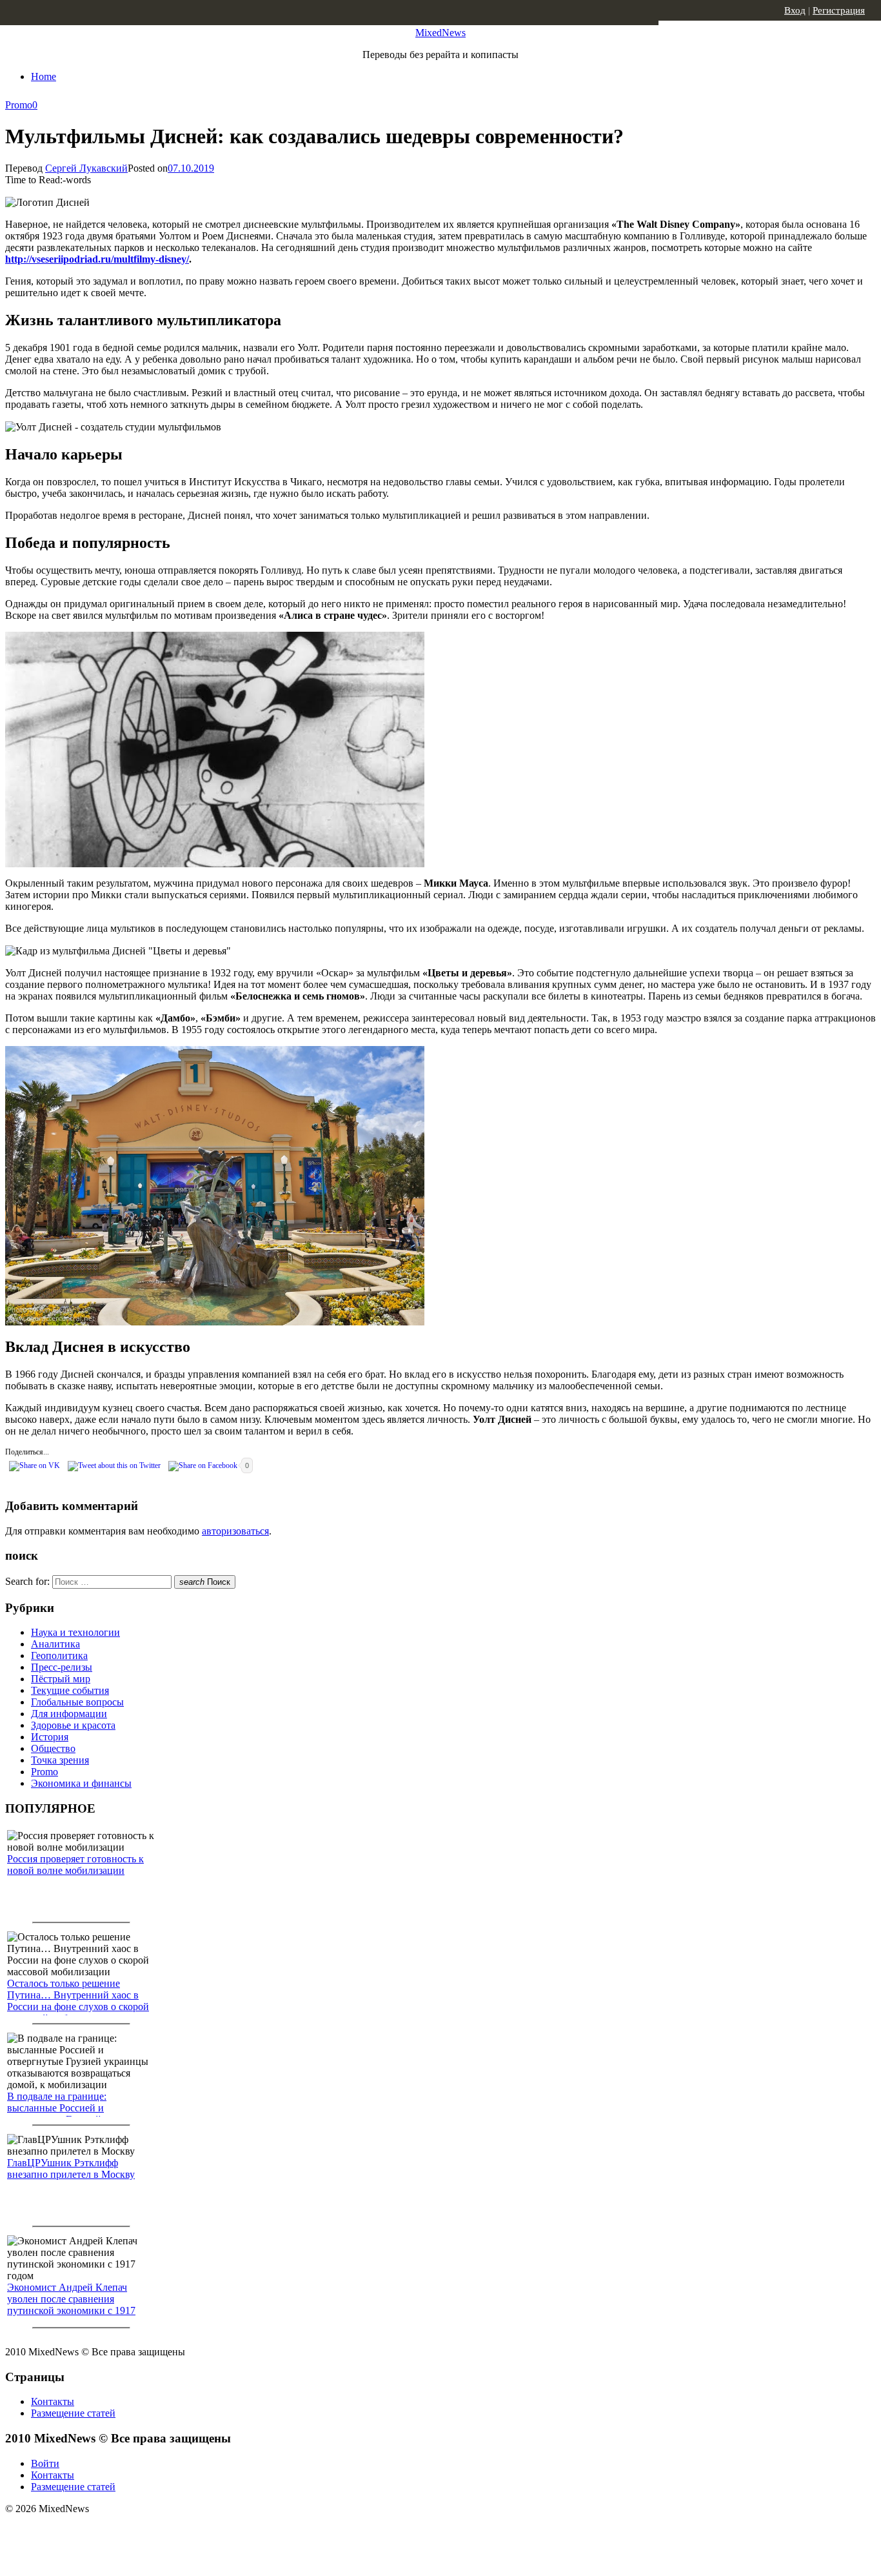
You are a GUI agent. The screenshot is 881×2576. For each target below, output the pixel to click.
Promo (19, 105)
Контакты (53, 2401)
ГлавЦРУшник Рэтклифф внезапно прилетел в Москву (71, 2168)
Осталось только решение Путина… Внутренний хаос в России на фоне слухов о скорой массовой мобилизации (78, 2001)
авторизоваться (235, 1531)
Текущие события (70, 1690)
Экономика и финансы (81, 1783)
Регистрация (839, 10)
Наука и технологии (75, 1632)
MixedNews (440, 33)
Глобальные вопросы (77, 1702)
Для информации (69, 1714)
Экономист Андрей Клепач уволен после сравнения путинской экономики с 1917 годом (71, 2305)
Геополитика (59, 1655)
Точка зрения (60, 1760)
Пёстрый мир (61, 1679)
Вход (795, 10)
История (50, 1737)
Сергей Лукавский (86, 168)
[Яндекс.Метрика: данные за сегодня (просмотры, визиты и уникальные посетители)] (106, 2531)
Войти (45, 2463)
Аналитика (55, 1644)
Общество (53, 1748)
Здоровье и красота (73, 1725)
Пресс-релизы (62, 1667)
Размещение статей (73, 2413)
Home (44, 76)
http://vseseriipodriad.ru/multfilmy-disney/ (97, 259)
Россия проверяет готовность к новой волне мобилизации (75, 1865)
